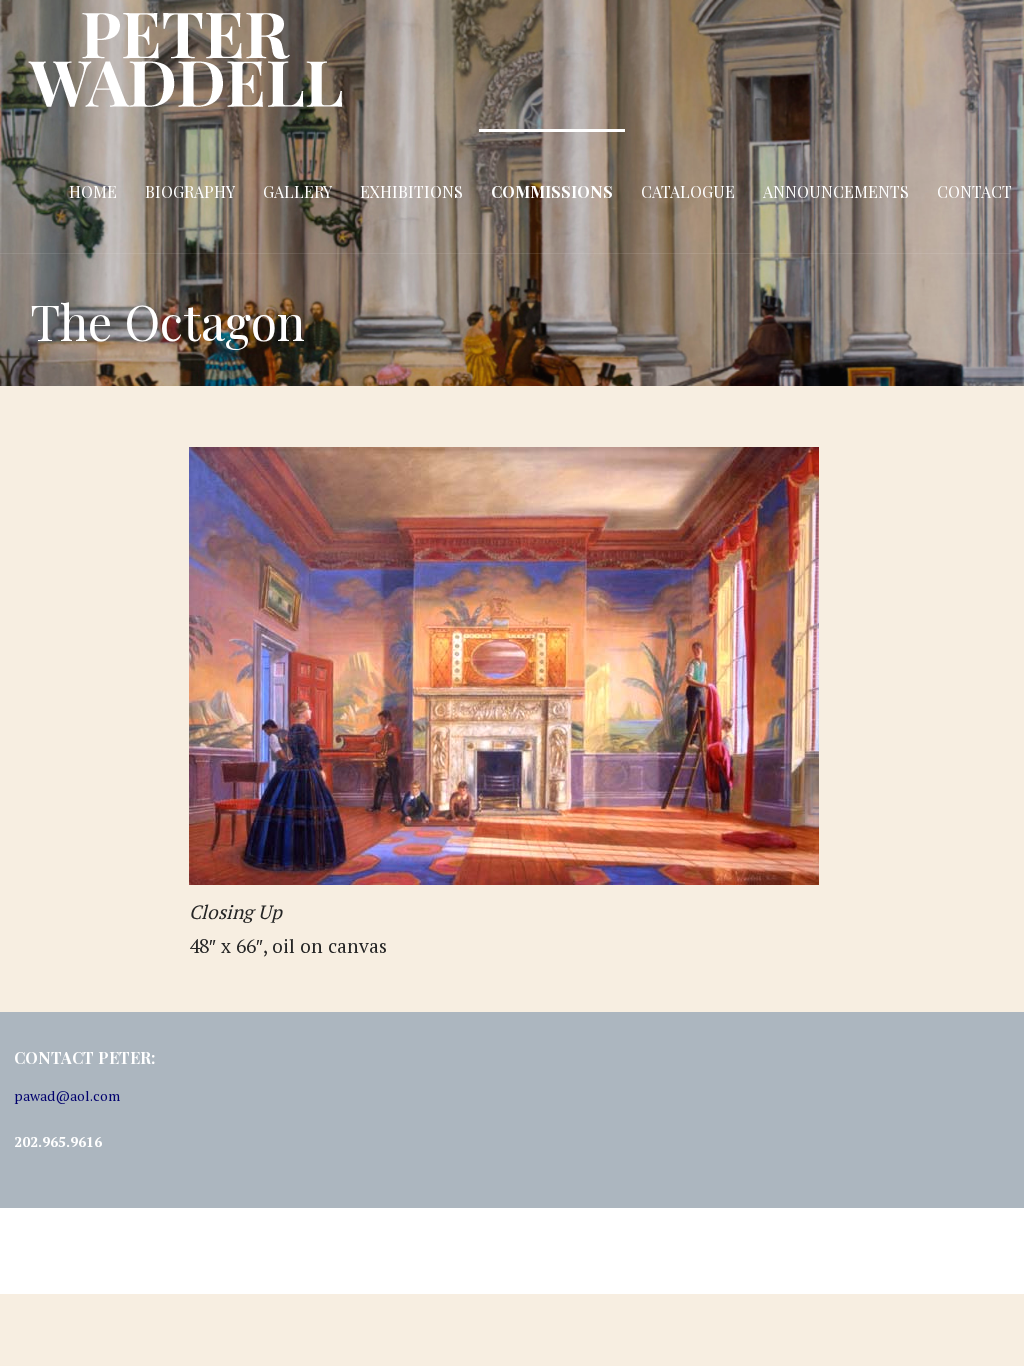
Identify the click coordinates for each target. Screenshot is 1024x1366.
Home (93, 191)
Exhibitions (411, 191)
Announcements (836, 191)
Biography (190, 191)
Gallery (297, 191)
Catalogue (688, 191)
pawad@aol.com (67, 1095)
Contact (974, 191)
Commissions (552, 191)
